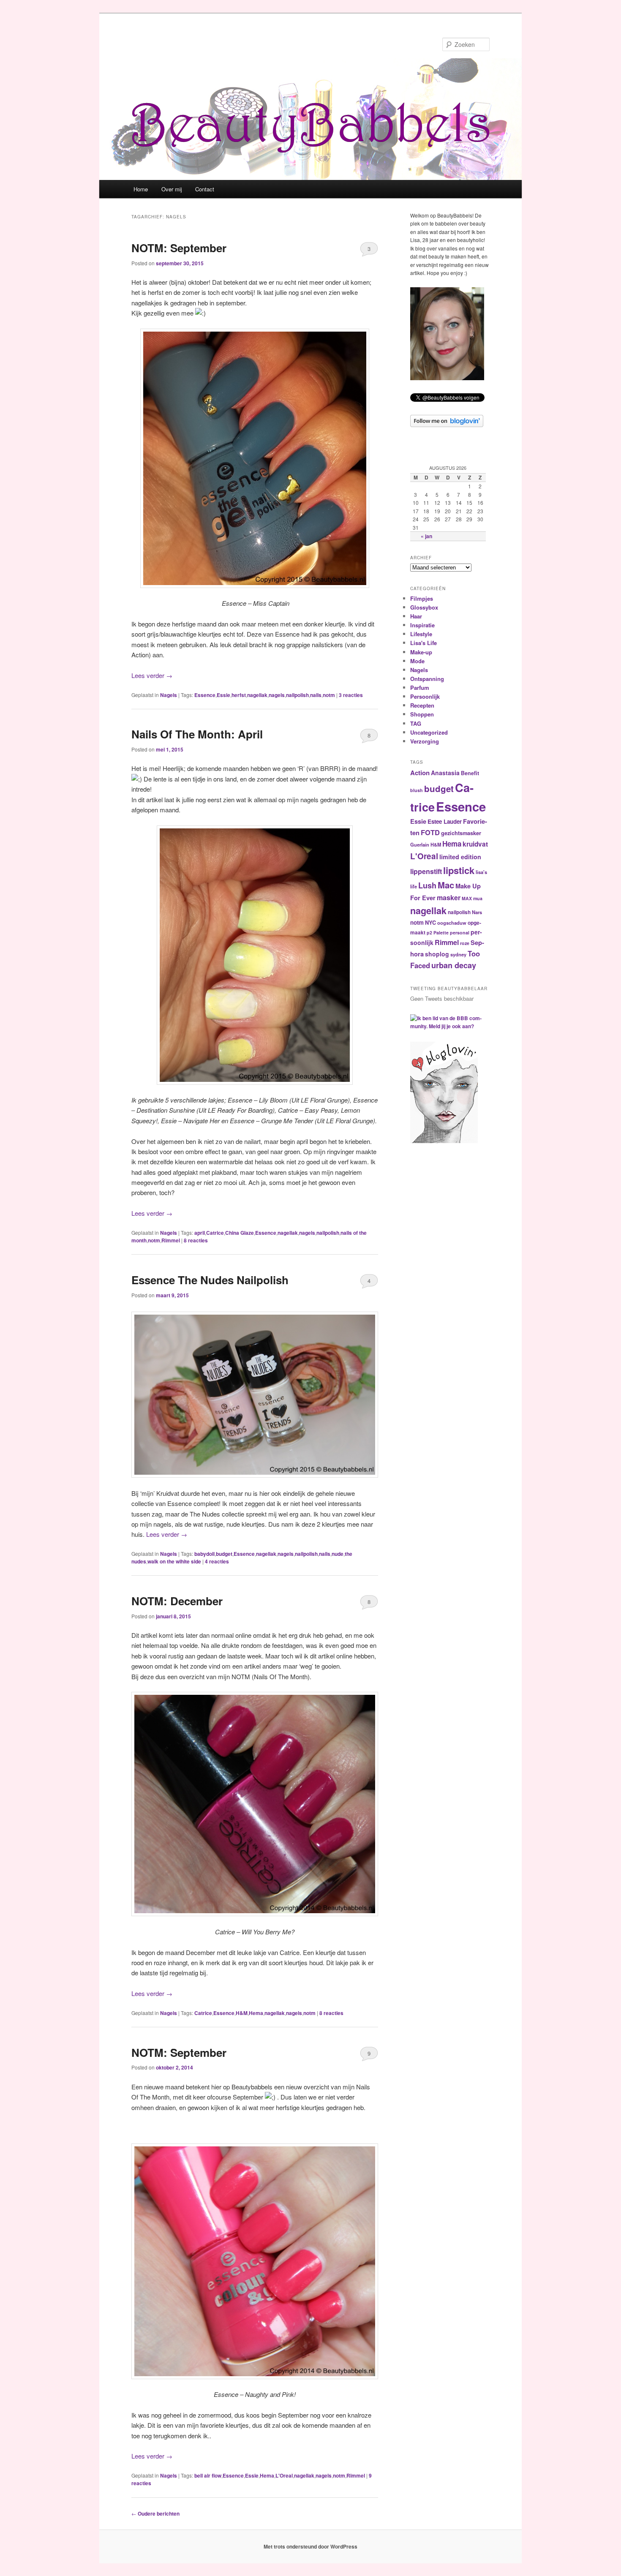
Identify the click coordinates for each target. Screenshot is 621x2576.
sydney (458, 954)
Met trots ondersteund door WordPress (310, 2546)
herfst (239, 695)
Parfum (420, 688)
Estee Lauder (445, 821)
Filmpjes (422, 598)
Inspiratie (422, 625)
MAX (467, 898)
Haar (416, 616)
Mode (417, 661)
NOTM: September (179, 248)
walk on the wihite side (174, 1561)
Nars (477, 912)
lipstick (459, 870)
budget (224, 1554)
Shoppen (422, 714)
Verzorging (425, 741)
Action (420, 773)
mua (478, 898)
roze (465, 943)
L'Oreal (284, 2475)
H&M (242, 2013)
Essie (223, 695)
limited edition (460, 857)
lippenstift (426, 871)
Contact (205, 189)
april (200, 1233)
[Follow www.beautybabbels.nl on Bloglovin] (447, 425)
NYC (430, 923)
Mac (446, 885)
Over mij (172, 189)
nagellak (257, 695)
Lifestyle (421, 634)
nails (316, 695)
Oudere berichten (155, 2513)
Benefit (470, 773)
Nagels (169, 695)
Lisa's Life (424, 643)
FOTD (430, 832)
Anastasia (445, 773)
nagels (277, 695)
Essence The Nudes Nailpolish (210, 1280)
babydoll (204, 1554)
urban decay (454, 965)
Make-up (421, 652)
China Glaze (240, 1233)
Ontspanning (427, 679)
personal (460, 933)
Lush (427, 885)
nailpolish (297, 695)
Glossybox (424, 607)
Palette (441, 933)
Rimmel (171, 1240)
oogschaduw (452, 923)
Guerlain (420, 844)
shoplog (437, 954)
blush (417, 790)
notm (329, 695)
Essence (205, 695)
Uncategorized (429, 732)
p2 (429, 933)
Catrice (215, 1233)
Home (141, 189)
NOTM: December (177, 1601)
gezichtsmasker (461, 833)
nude (338, 1554)
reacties (351, 695)
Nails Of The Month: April (197, 734)
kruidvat (475, 844)
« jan (426, 536)
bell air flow (208, 2475)
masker (449, 897)
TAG (416, 723)
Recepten (422, 705)
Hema (256, 2013)
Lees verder (152, 675)
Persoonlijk (425, 696)
